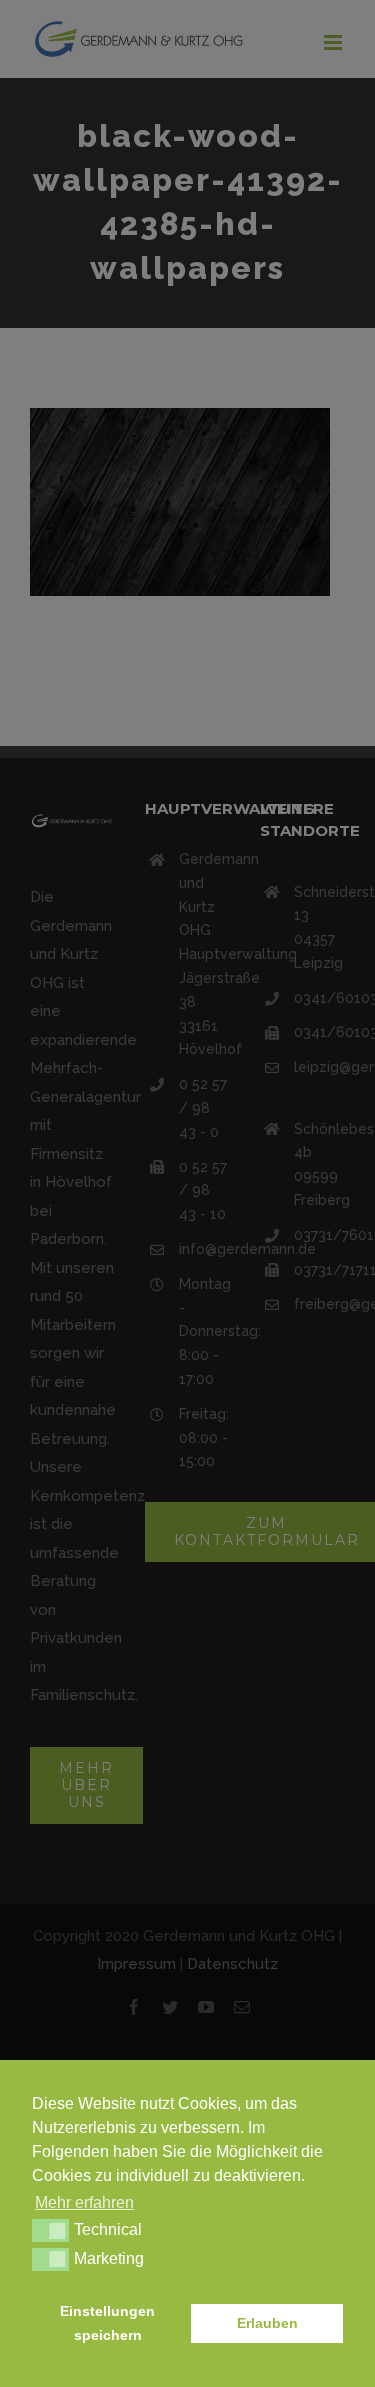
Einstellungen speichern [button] (107, 2323)
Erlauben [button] (267, 2323)
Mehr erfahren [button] (84, 2202)
